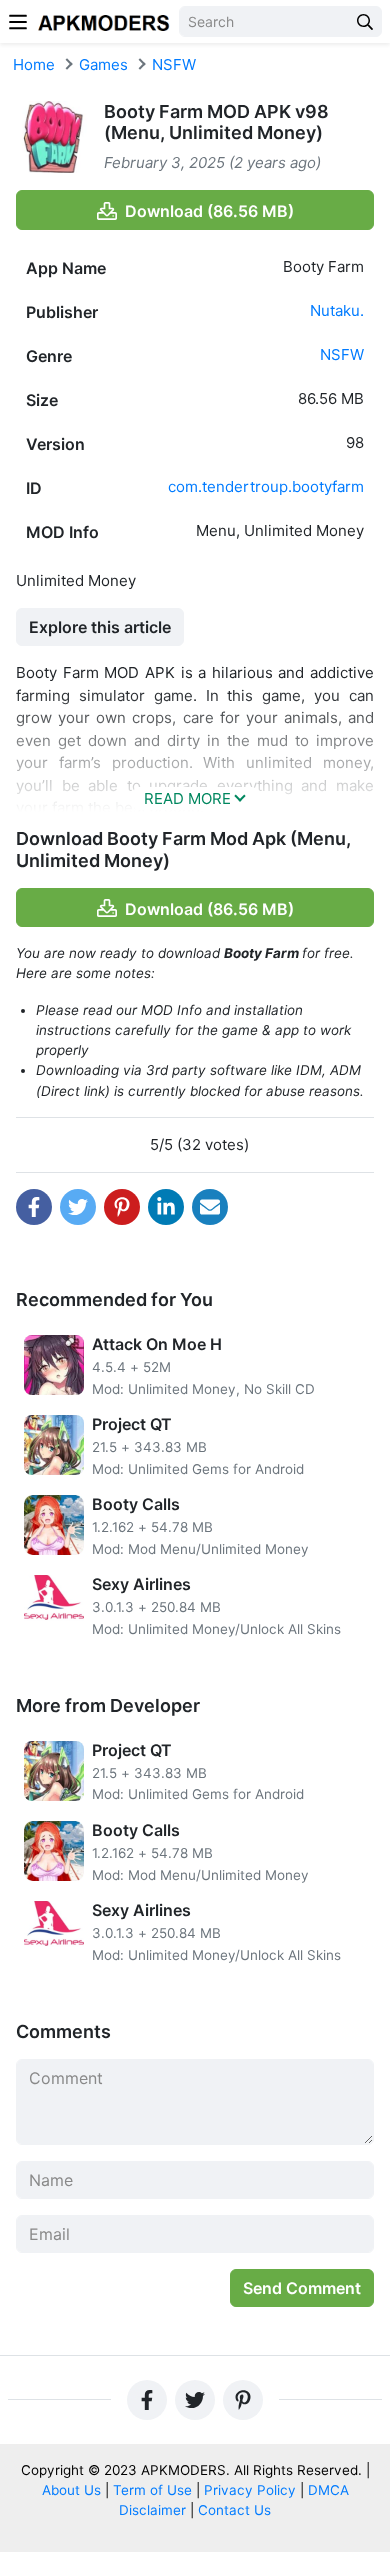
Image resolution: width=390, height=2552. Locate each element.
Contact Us (234, 2510)
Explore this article (100, 627)
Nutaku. (337, 310)
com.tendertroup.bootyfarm (266, 486)
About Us (71, 2490)
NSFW (174, 64)
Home (34, 64)
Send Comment (302, 2288)
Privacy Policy (250, 2490)
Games (103, 64)
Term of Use (152, 2490)
